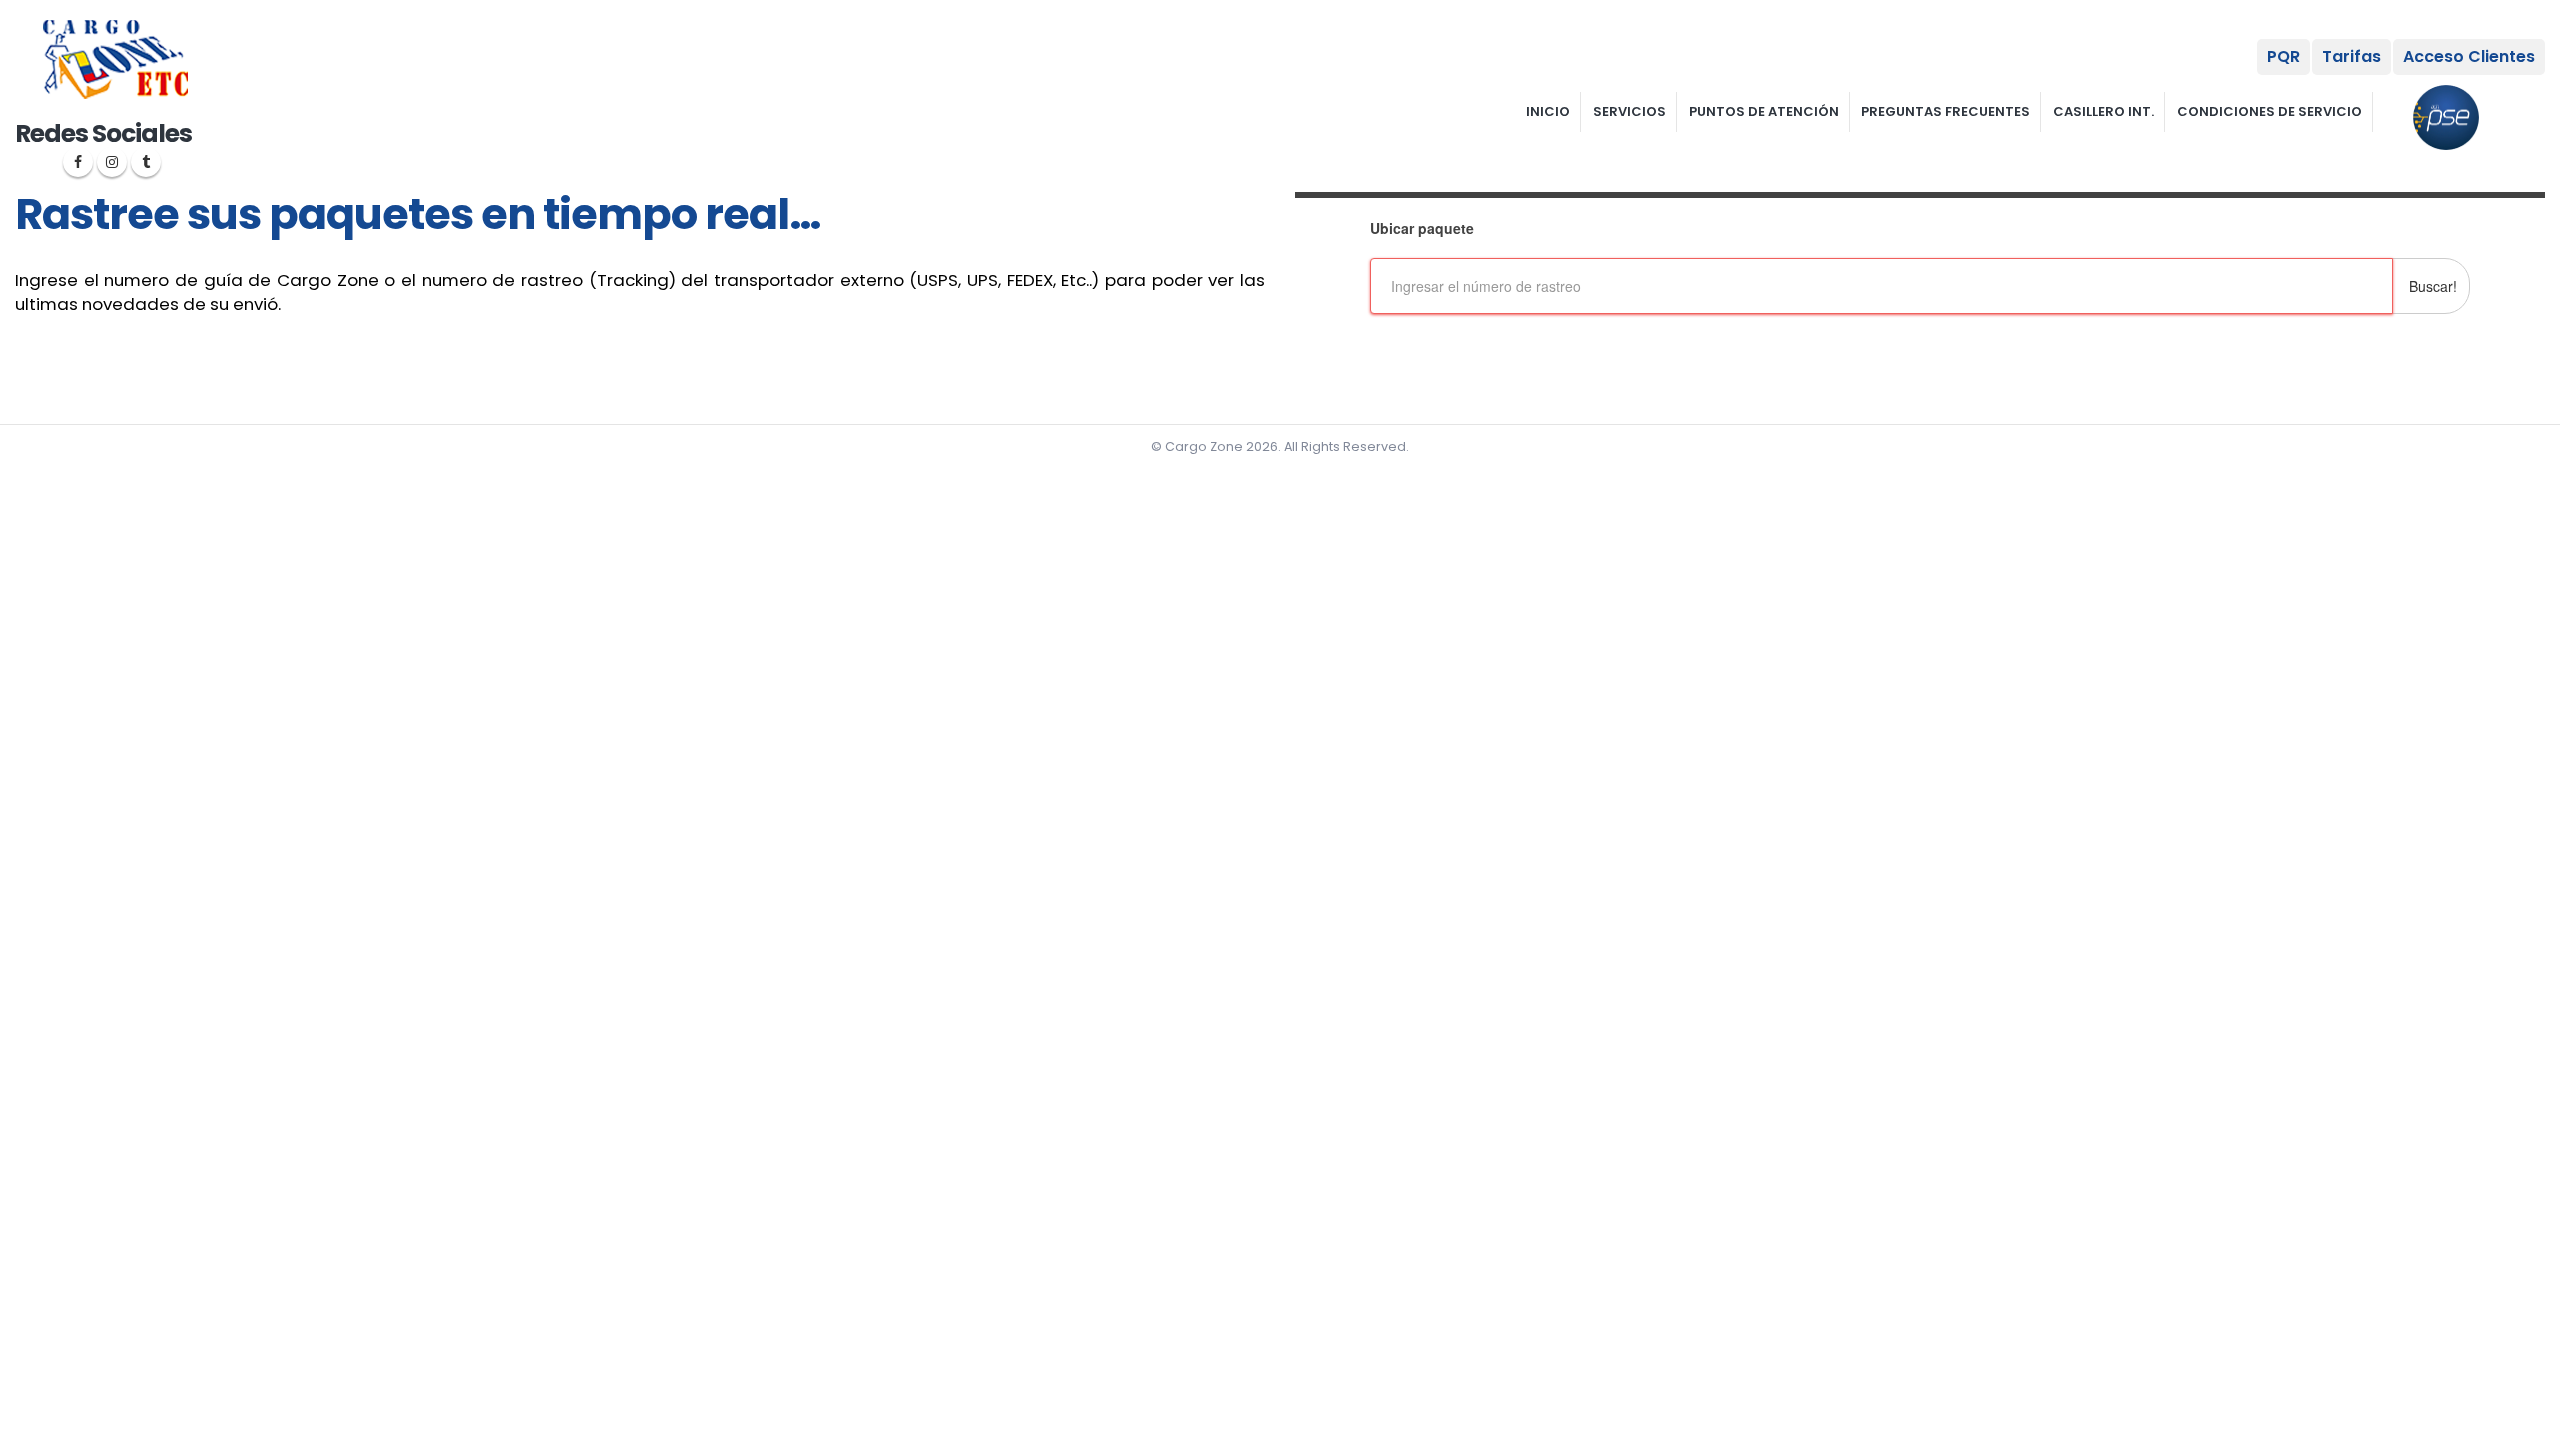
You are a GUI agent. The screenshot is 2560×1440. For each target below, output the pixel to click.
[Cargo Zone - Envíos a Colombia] (115, 60)
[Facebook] (78, 162)
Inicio (1548, 111)
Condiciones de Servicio (2269, 111)
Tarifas (2351, 56)
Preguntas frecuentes (1945, 111)
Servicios (1629, 111)
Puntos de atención (1764, 111)
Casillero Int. (2103, 111)
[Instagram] (112, 162)
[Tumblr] (146, 162)
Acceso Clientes (2469, 56)
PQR (2283, 56)
